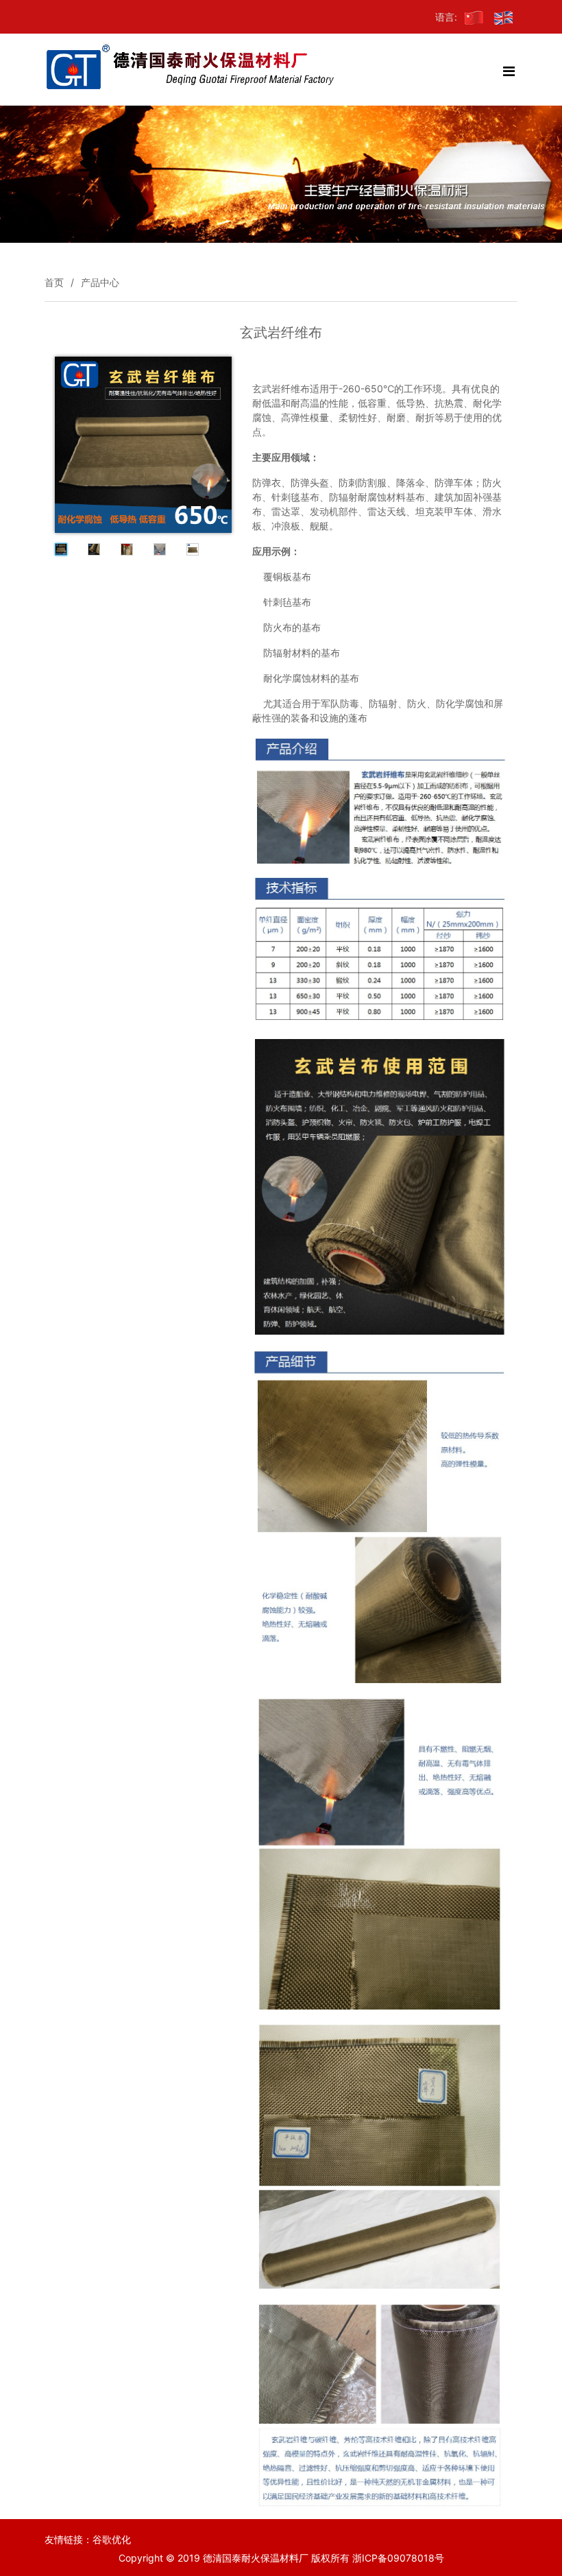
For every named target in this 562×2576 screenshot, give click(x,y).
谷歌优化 (112, 2539)
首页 (54, 282)
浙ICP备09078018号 (398, 2558)
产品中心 (100, 282)
